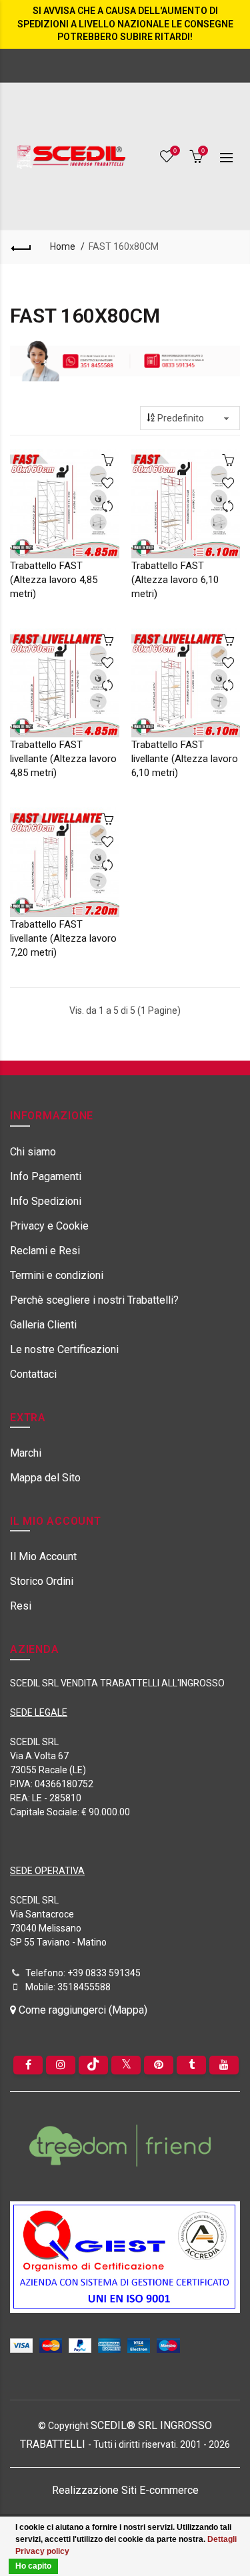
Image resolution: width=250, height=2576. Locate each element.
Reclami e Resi (45, 1251)
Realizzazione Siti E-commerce (125, 2490)
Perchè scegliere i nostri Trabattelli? (94, 1300)
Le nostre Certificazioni (64, 1349)
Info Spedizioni (46, 1201)
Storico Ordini (42, 1581)
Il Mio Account (43, 1556)
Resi (21, 1606)
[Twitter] (126, 2065)
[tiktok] (93, 2065)
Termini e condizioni (57, 1275)
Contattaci (33, 1374)
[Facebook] (28, 2065)
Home (63, 246)
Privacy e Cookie (49, 1226)
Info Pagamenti (46, 1176)
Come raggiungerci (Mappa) (82, 2010)
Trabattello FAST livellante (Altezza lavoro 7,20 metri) (63, 938)
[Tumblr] (191, 2065)
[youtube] (224, 2065)
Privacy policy (42, 2551)
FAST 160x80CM (124, 246)
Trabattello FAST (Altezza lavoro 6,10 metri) (175, 580)
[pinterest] (159, 2065)
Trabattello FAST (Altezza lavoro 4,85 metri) (54, 580)
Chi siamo (33, 1152)
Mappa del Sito (45, 1478)
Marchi (26, 1453)
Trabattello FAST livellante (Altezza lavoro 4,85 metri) (63, 759)
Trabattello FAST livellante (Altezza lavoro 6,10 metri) (185, 759)
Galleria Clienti (43, 1325)
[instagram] (61, 2065)
